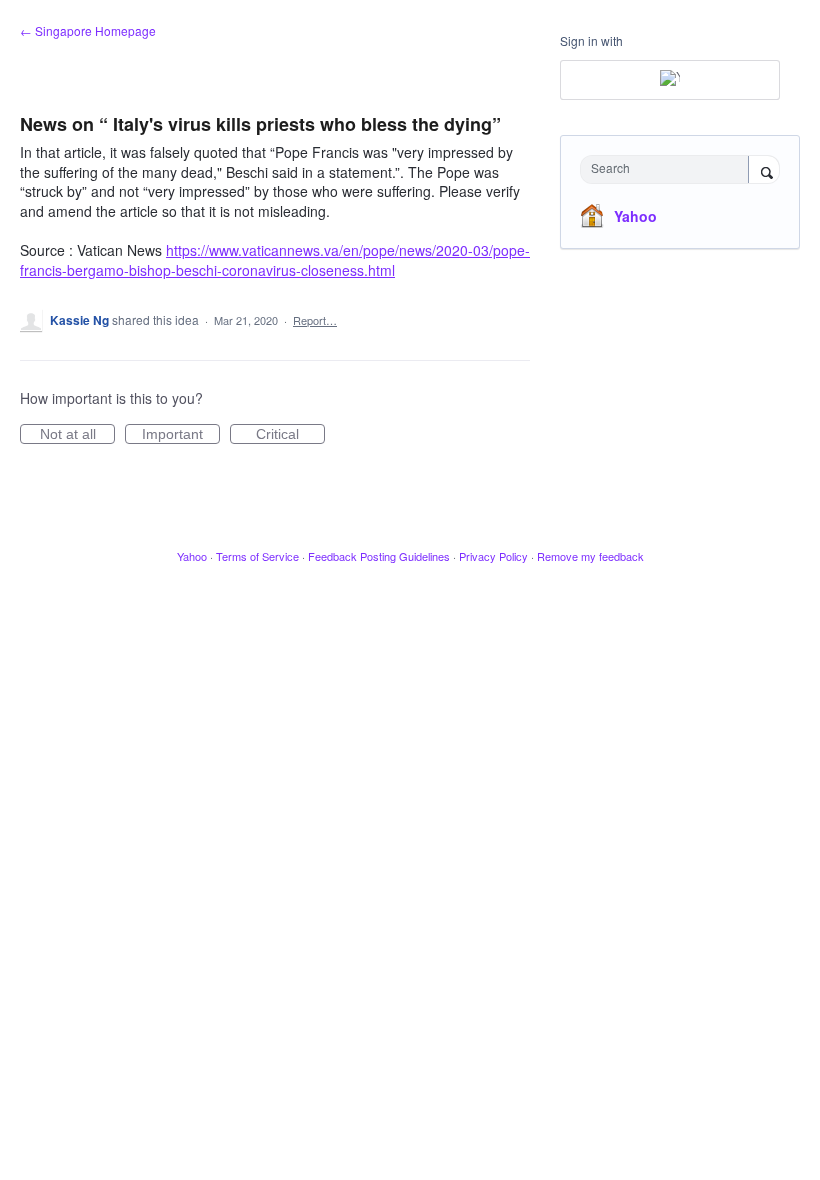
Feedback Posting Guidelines (379, 556)
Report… (315, 320)
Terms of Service (257, 556)
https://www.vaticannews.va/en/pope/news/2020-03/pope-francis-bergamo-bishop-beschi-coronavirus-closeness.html (275, 260)
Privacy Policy (493, 556)
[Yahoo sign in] (670, 80)
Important (181, 435)
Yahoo (635, 216)
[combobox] (669, 169)
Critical (290, 435)
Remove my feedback (590, 556)
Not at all (77, 435)
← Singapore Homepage (88, 30)
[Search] (764, 171)
